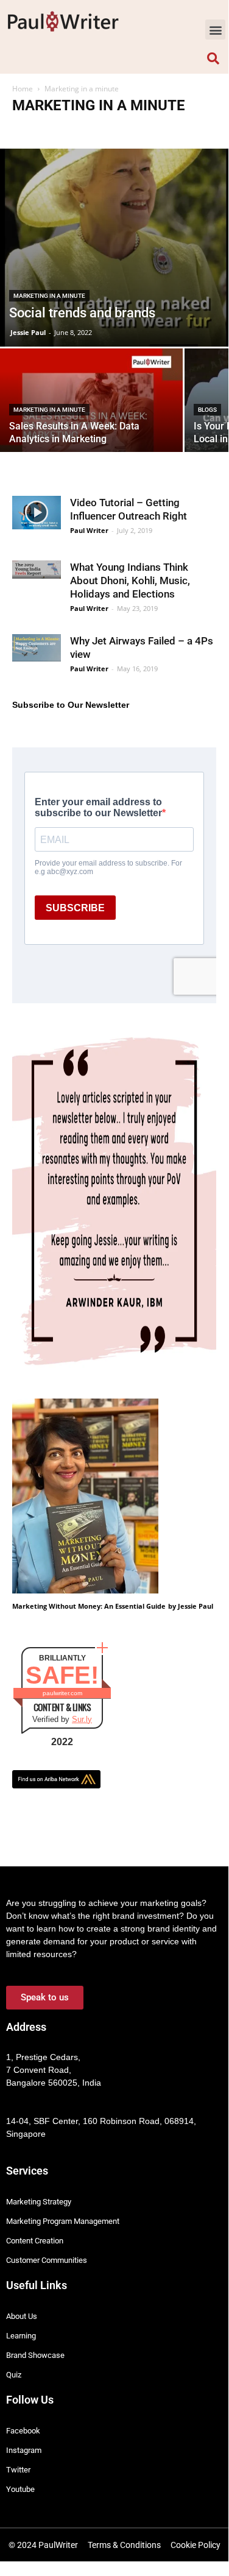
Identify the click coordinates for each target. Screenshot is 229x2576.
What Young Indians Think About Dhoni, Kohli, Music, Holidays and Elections (130, 580)
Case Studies (101, 129)
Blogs (207, 410)
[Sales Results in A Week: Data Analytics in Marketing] (91, 416)
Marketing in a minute (49, 296)
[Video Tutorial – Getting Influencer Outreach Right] (37, 513)
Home (23, 89)
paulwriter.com (62, 1693)
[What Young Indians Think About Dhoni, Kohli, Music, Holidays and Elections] (37, 570)
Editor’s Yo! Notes (161, 129)
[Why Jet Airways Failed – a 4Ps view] (37, 648)
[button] (215, 30)
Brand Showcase (43, 129)
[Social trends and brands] (114, 247)
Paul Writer (89, 530)
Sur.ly (82, 1719)
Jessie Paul (28, 332)
